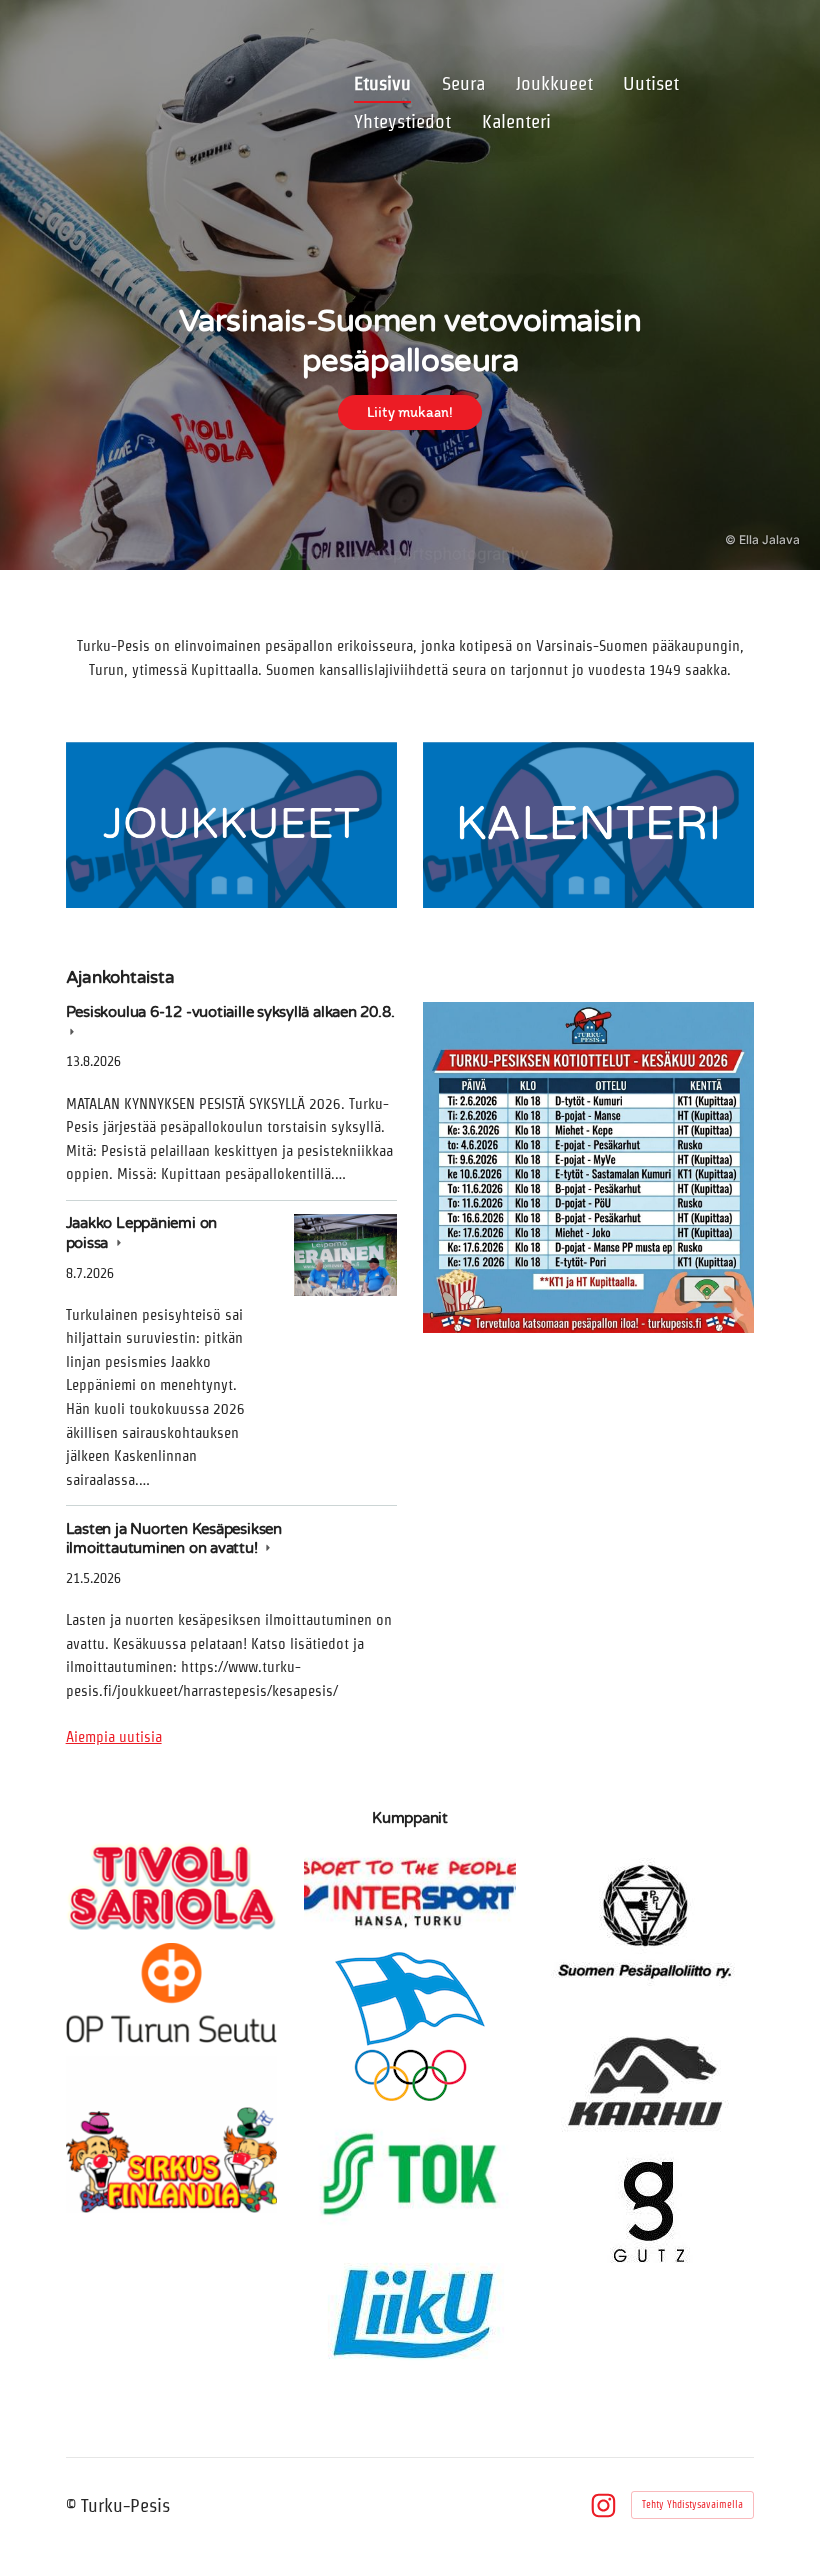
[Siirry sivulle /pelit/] (588, 825)
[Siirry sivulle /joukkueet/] (231, 825)
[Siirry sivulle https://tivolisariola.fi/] (172, 1886)
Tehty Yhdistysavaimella (692, 2504)
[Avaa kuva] (588, 1167)
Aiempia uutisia (114, 1737)
